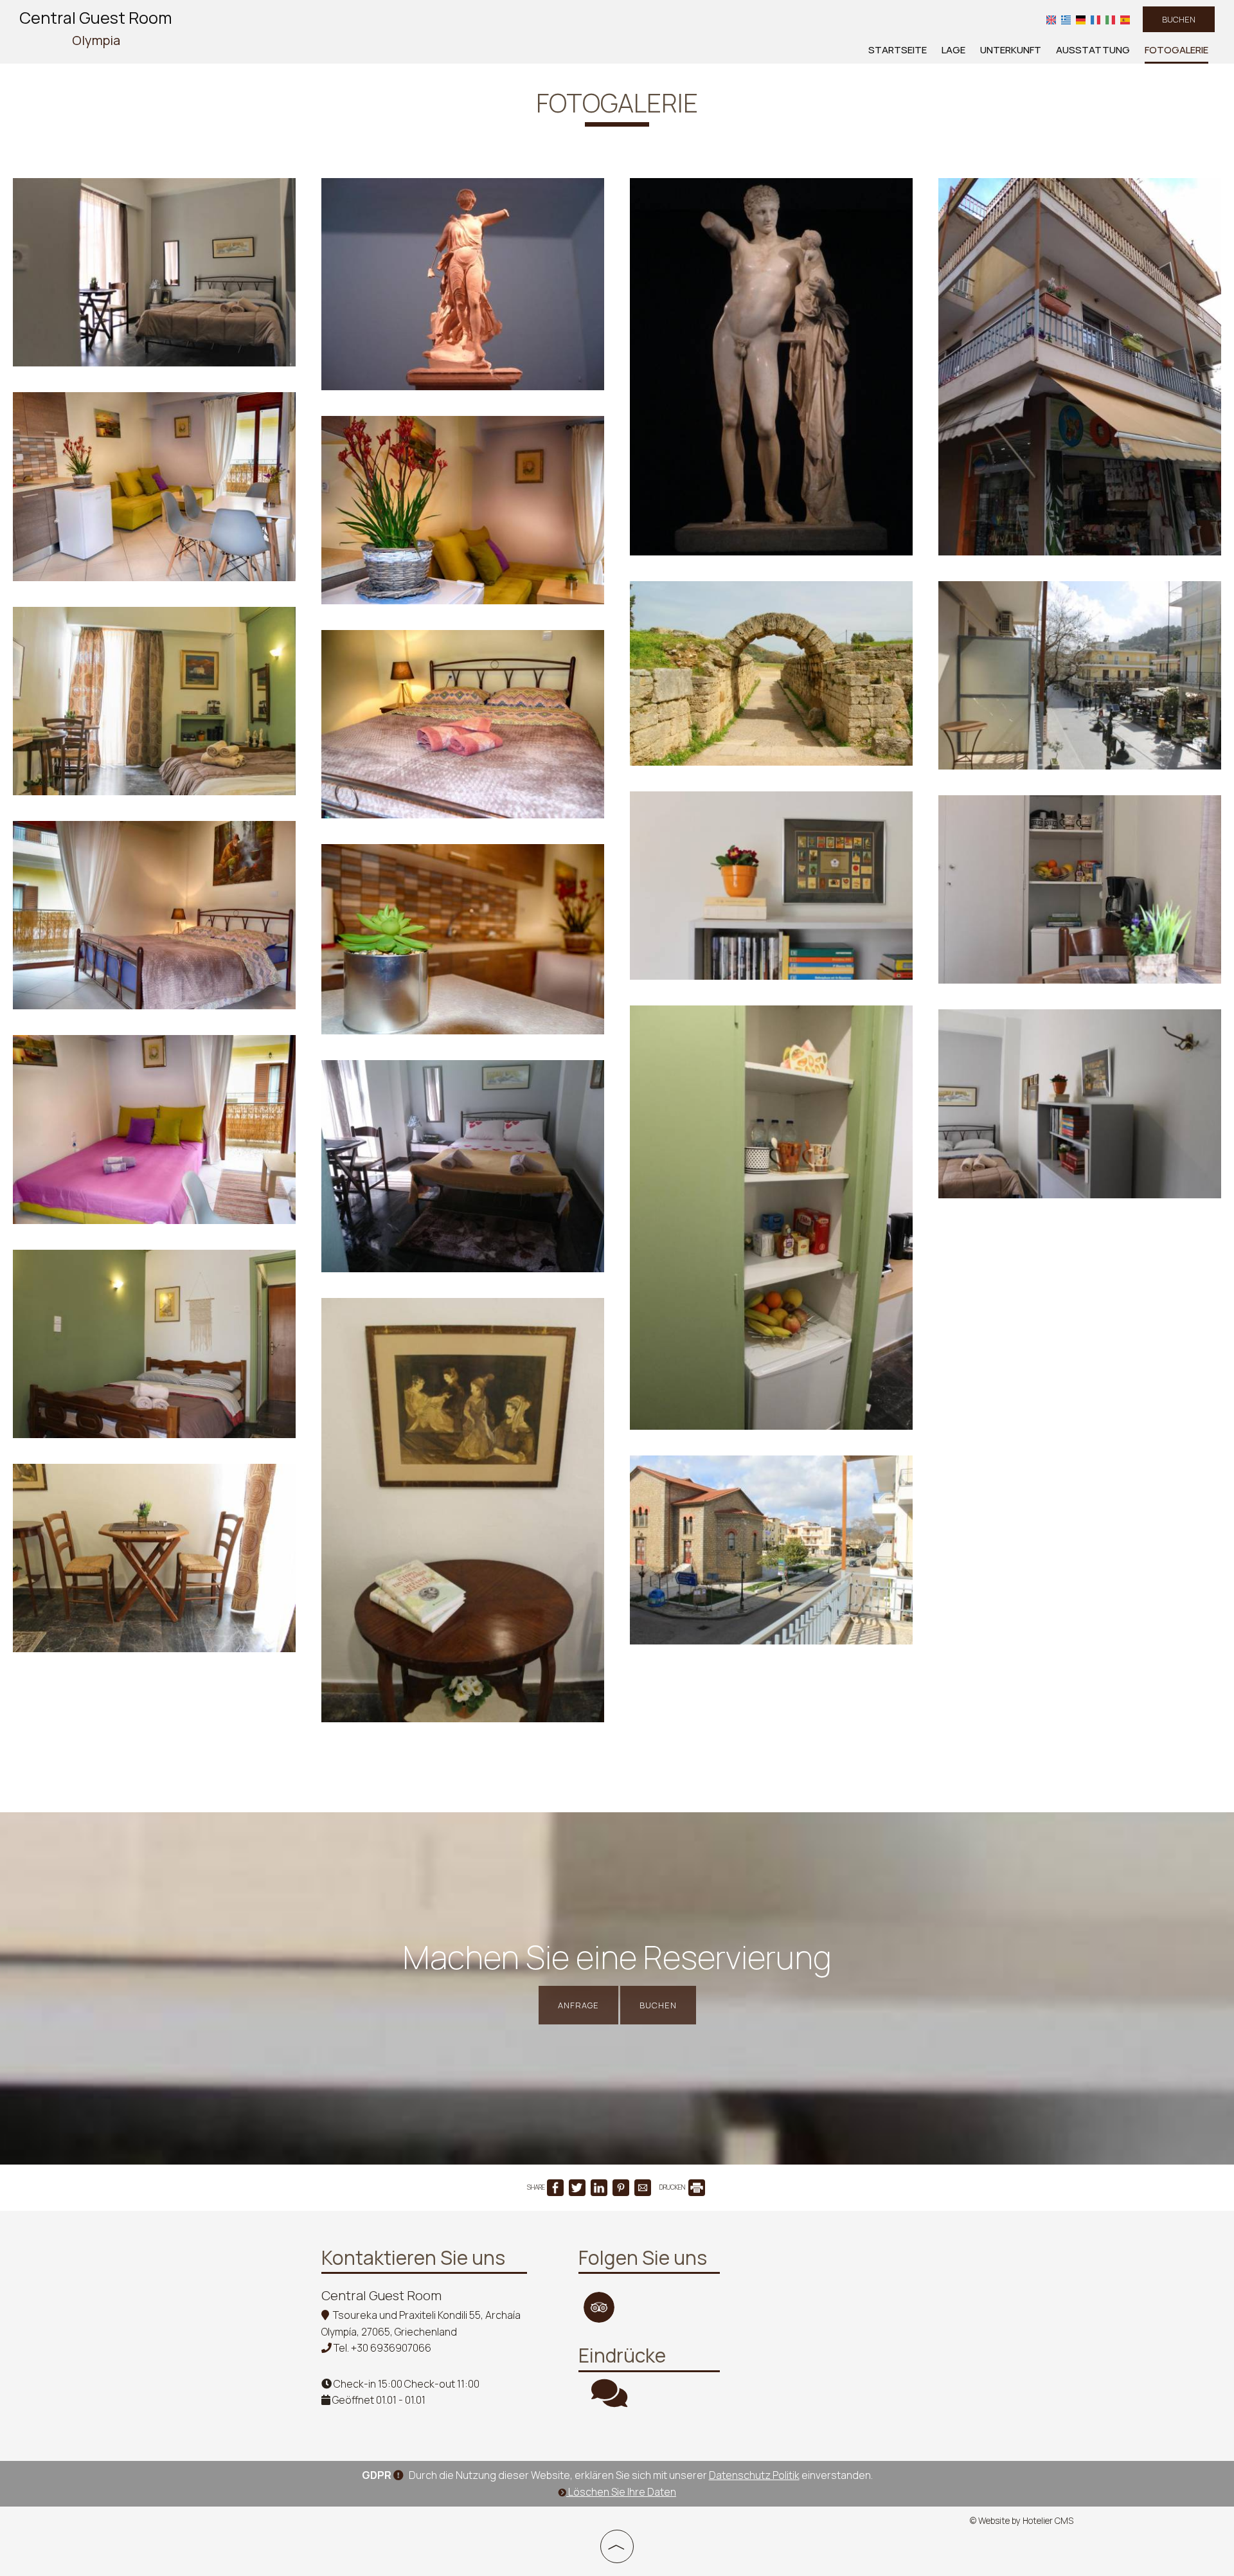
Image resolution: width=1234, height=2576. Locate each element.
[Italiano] (1110, 19)
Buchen (1179, 19)
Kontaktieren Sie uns (413, 2257)
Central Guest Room (96, 28)
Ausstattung (1093, 50)
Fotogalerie (1176, 50)
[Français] (1095, 19)
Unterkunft (1011, 50)
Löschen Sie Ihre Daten (621, 2492)
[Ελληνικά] (1066, 19)
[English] (1051, 19)
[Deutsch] (1081, 19)
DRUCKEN (673, 2187)
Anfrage (578, 2005)
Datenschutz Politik (754, 2475)
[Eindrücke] (609, 2401)
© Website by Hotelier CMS (1022, 2521)
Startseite (898, 50)
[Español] (1125, 19)
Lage (953, 50)
